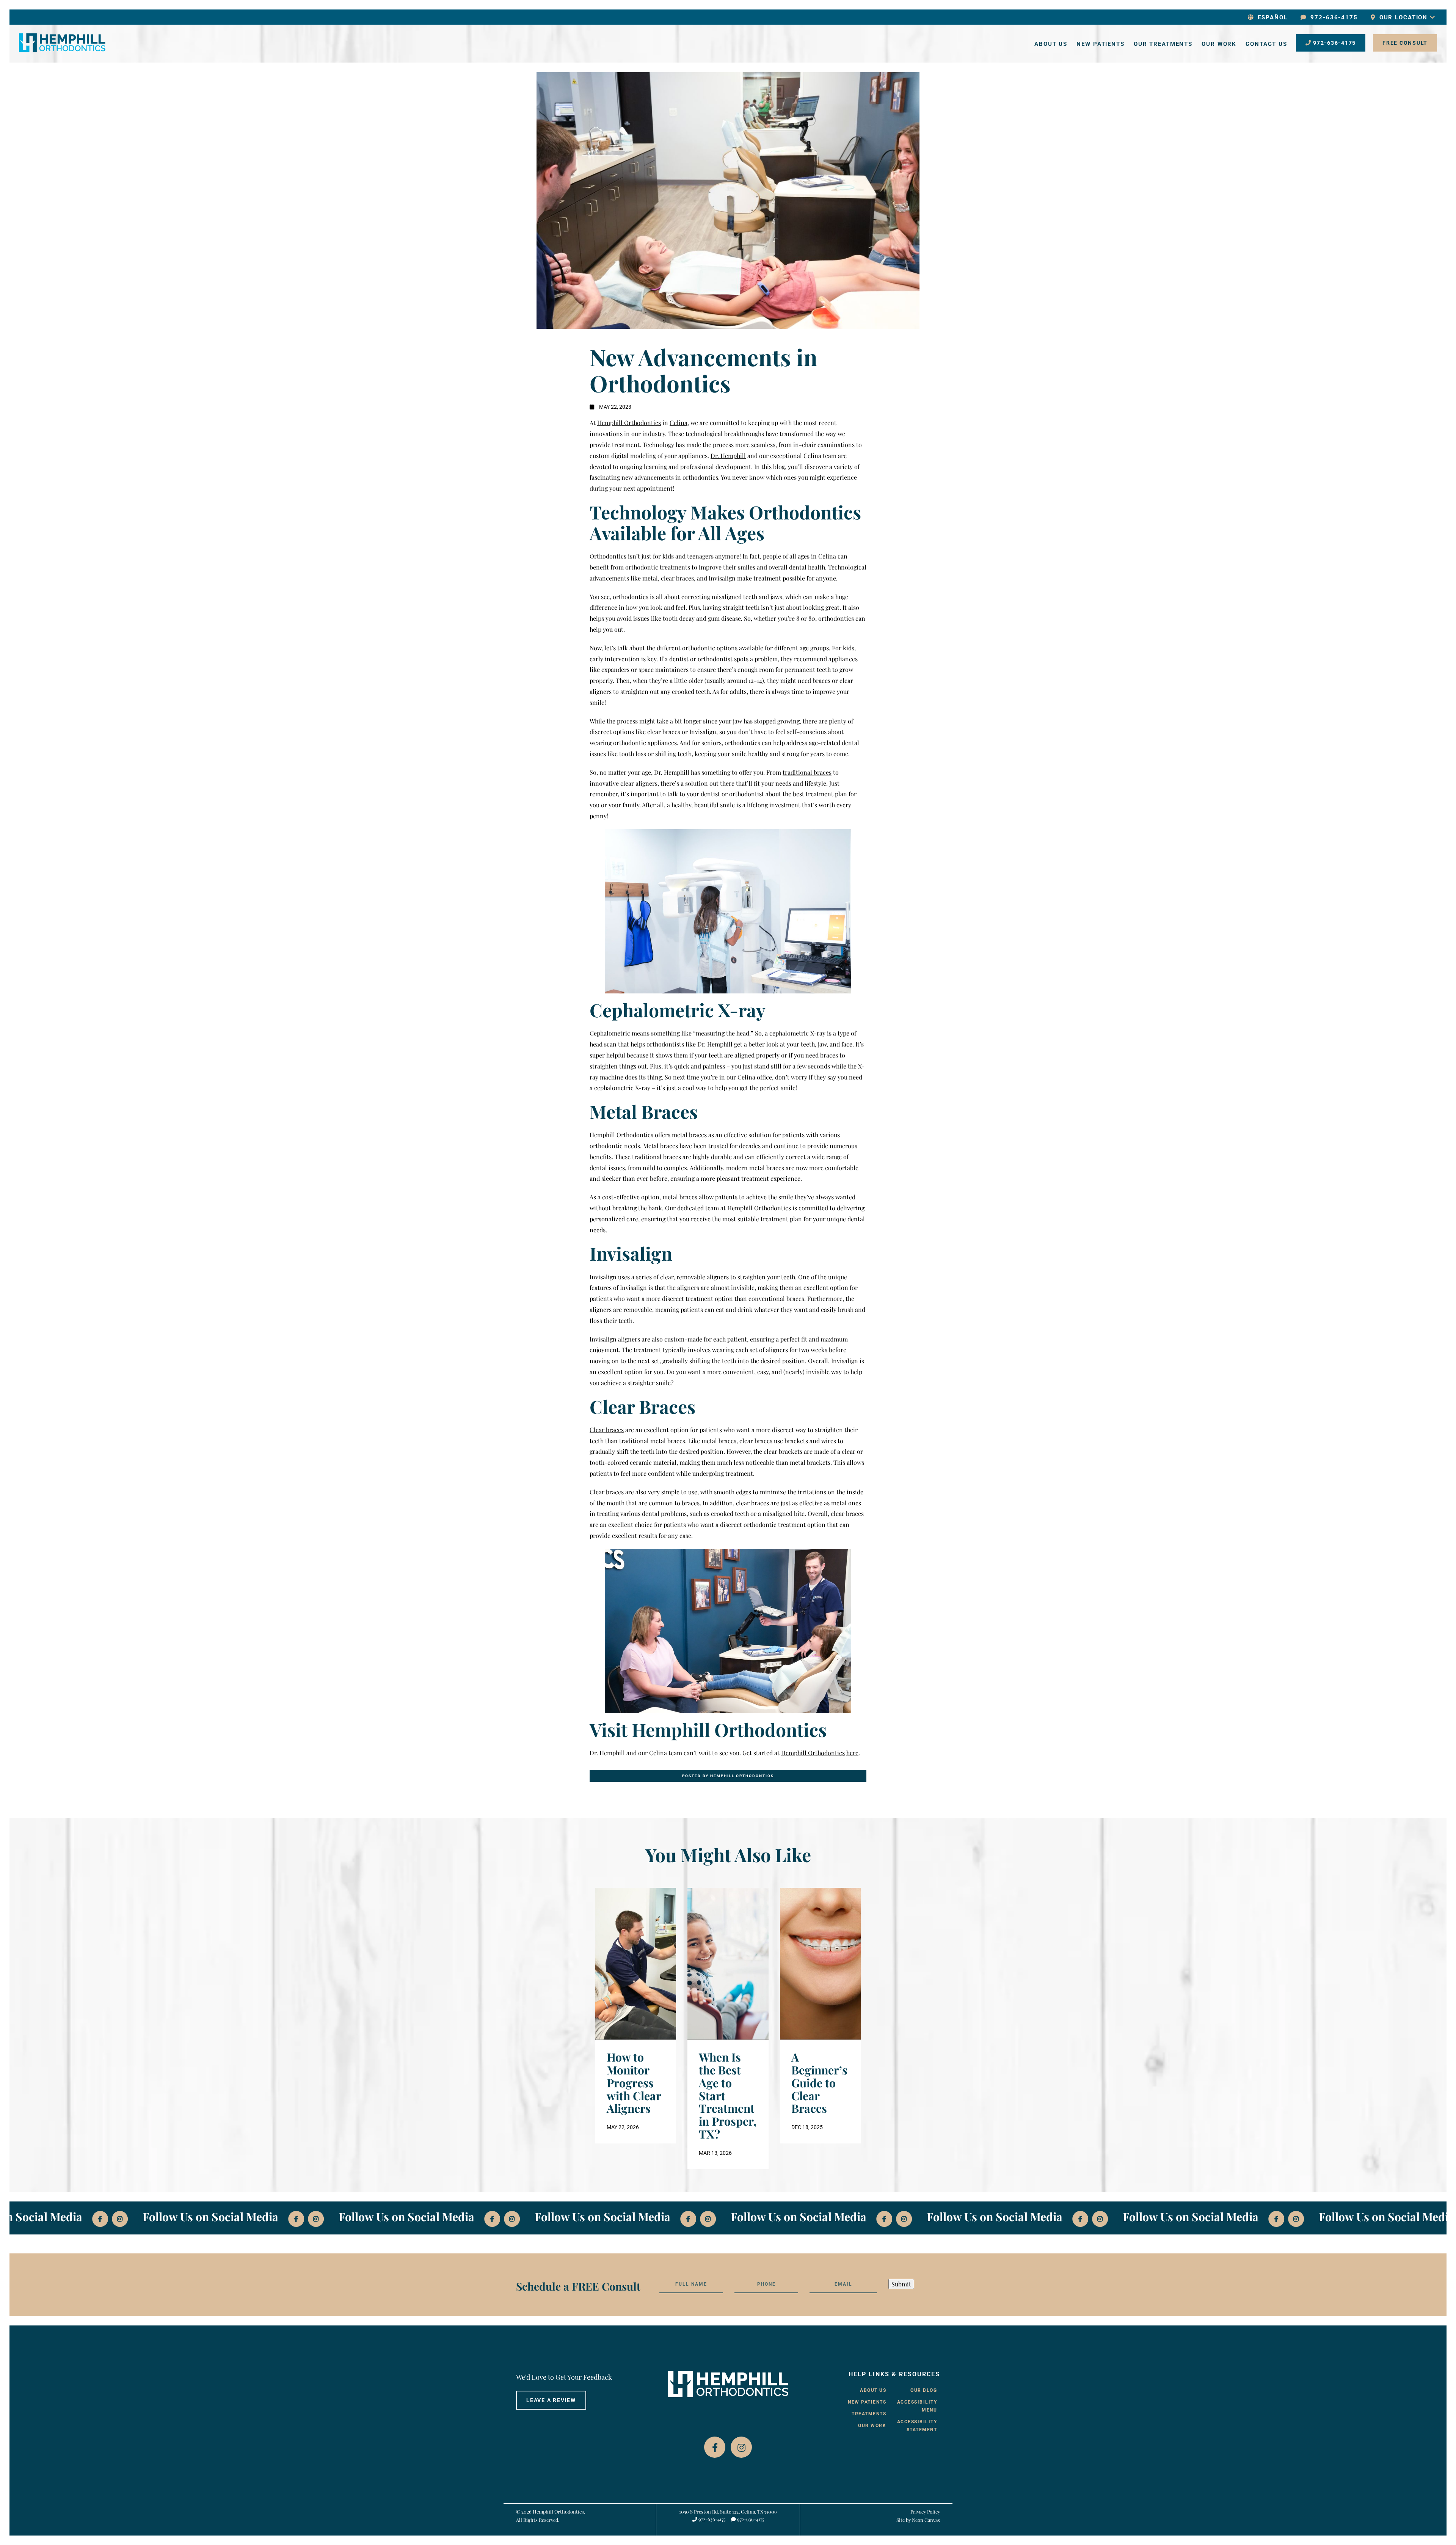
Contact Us (1266, 44)
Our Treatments (1163, 44)
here (852, 1753)
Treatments (869, 2414)
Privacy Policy (925, 2511)
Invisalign (603, 1277)
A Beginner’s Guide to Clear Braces (819, 2083)
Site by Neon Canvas (918, 2520)
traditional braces (807, 772)
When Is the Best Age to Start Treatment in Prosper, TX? (728, 2096)
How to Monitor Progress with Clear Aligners (634, 2083)
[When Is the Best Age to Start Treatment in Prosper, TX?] (728, 1964)
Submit (901, 2284)
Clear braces (607, 1430)
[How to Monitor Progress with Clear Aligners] (636, 1964)
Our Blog (924, 2390)
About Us (1051, 44)
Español (1272, 17)
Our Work (1219, 44)
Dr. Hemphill (728, 456)
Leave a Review (551, 2400)
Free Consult (1405, 43)
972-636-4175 (1333, 17)
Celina (679, 423)
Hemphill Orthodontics (629, 423)
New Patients (1101, 44)
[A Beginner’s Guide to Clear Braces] (820, 1964)
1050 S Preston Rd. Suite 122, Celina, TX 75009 (728, 2511)
